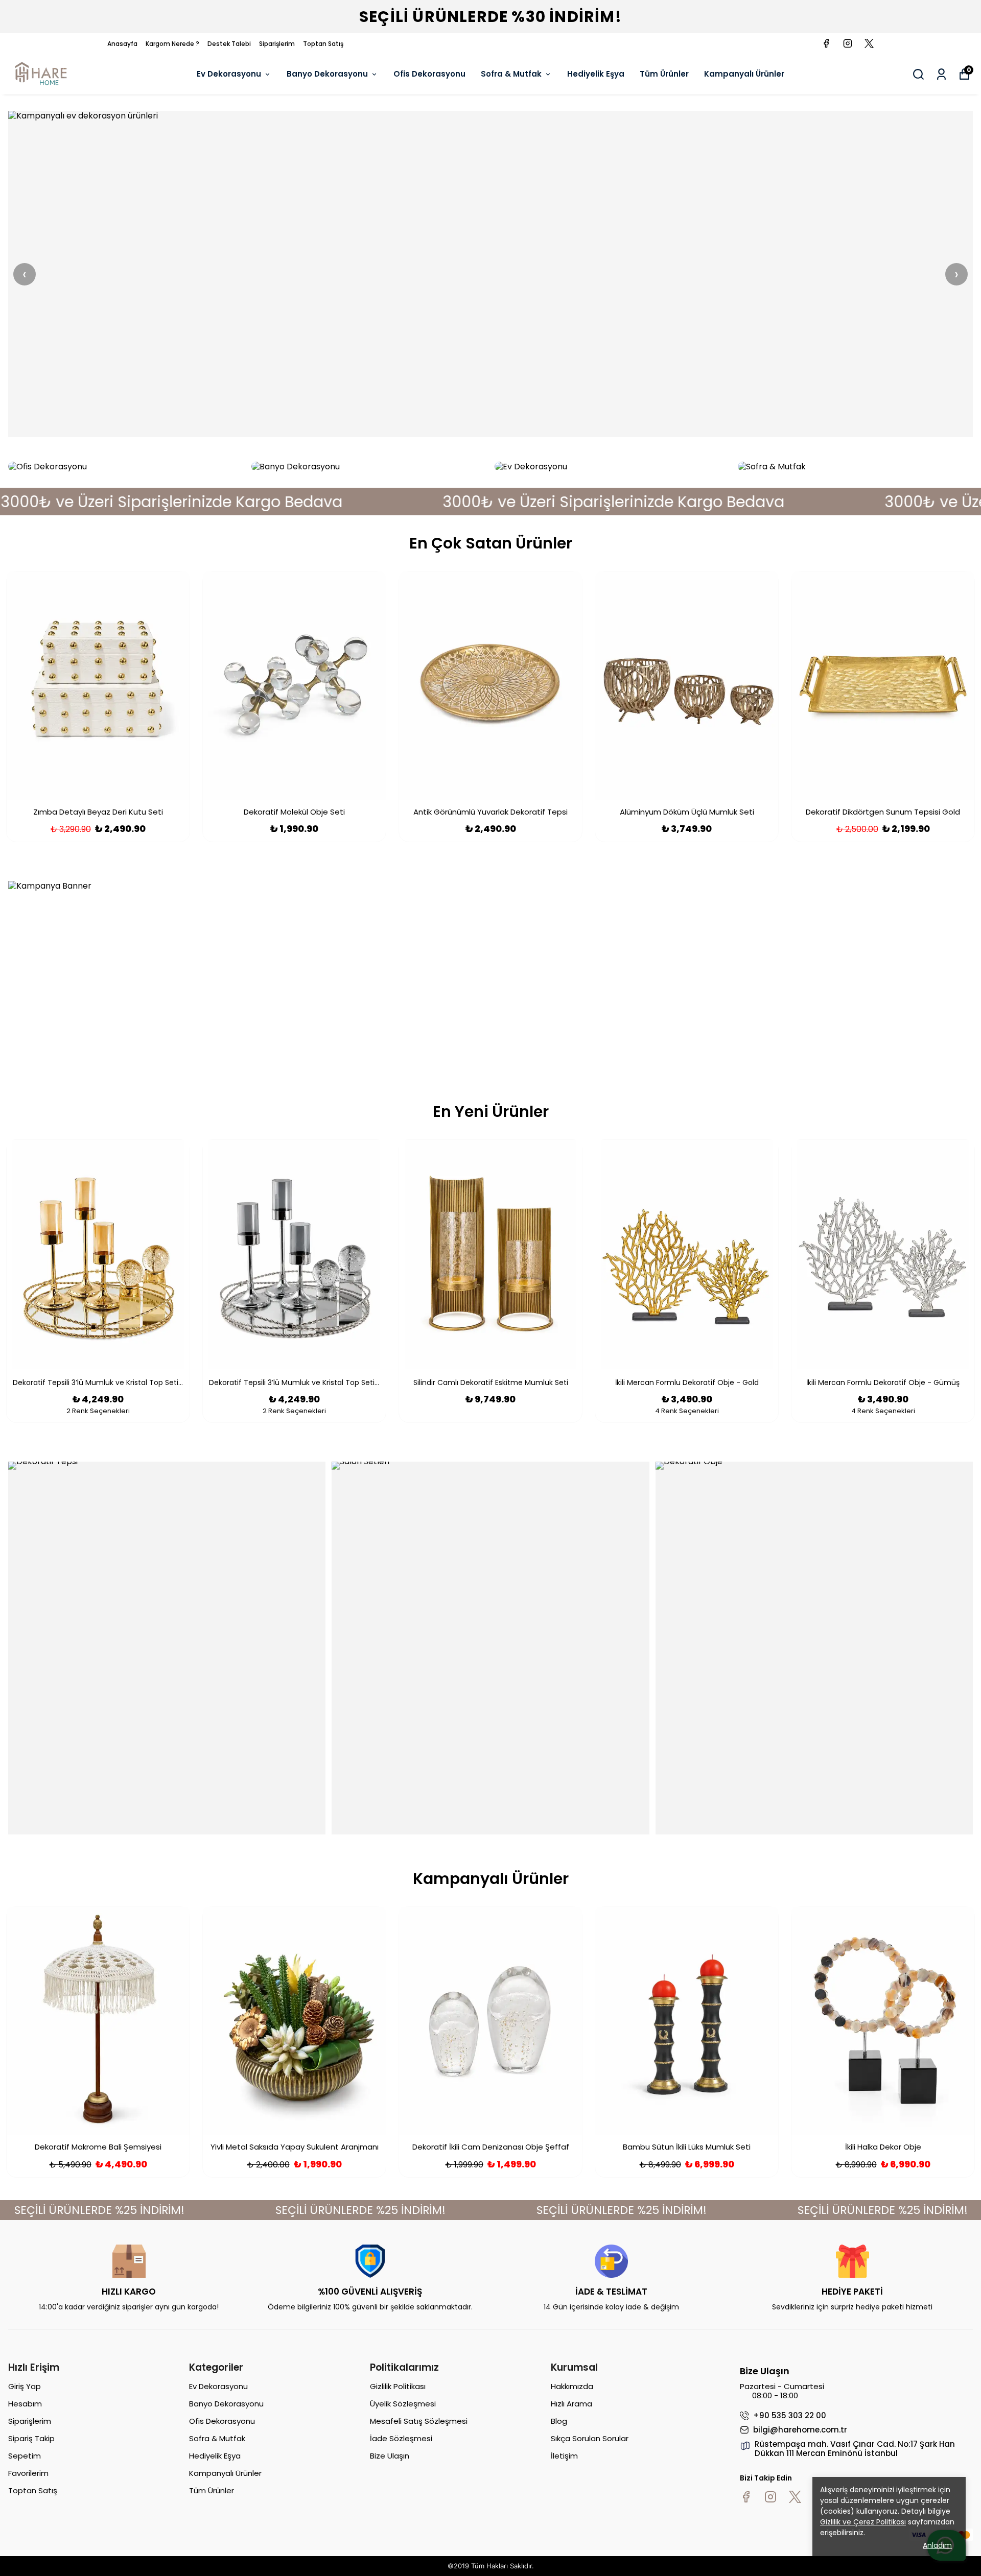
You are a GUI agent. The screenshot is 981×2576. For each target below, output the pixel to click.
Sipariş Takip (31, 2438)
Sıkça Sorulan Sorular (590, 2438)
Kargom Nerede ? (172, 44)
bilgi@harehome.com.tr (800, 2430)
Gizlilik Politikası (398, 2386)
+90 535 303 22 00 (790, 2416)
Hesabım (25, 2404)
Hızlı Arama (571, 2404)
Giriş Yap (25, 2386)
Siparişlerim (277, 44)
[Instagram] (770, 2497)
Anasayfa (122, 44)
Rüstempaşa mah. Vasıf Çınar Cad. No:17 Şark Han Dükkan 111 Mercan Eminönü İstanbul (855, 2449)
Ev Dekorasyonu (229, 74)
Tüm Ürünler (664, 74)
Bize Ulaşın (390, 2456)
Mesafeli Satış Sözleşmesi (419, 2421)
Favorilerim (28, 2473)
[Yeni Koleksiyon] (491, 274)
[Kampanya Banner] (491, 974)
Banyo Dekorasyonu (327, 74)
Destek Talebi (229, 44)
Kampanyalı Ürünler (744, 74)
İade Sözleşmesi (401, 2438)
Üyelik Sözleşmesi (403, 2404)
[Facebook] (746, 2497)
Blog (559, 2421)
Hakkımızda (572, 2386)
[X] (795, 2497)
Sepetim (25, 2456)
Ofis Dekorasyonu (429, 74)
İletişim (564, 2456)
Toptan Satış (323, 44)
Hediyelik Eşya (596, 74)
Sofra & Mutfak (511, 74)
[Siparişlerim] (941, 74)
